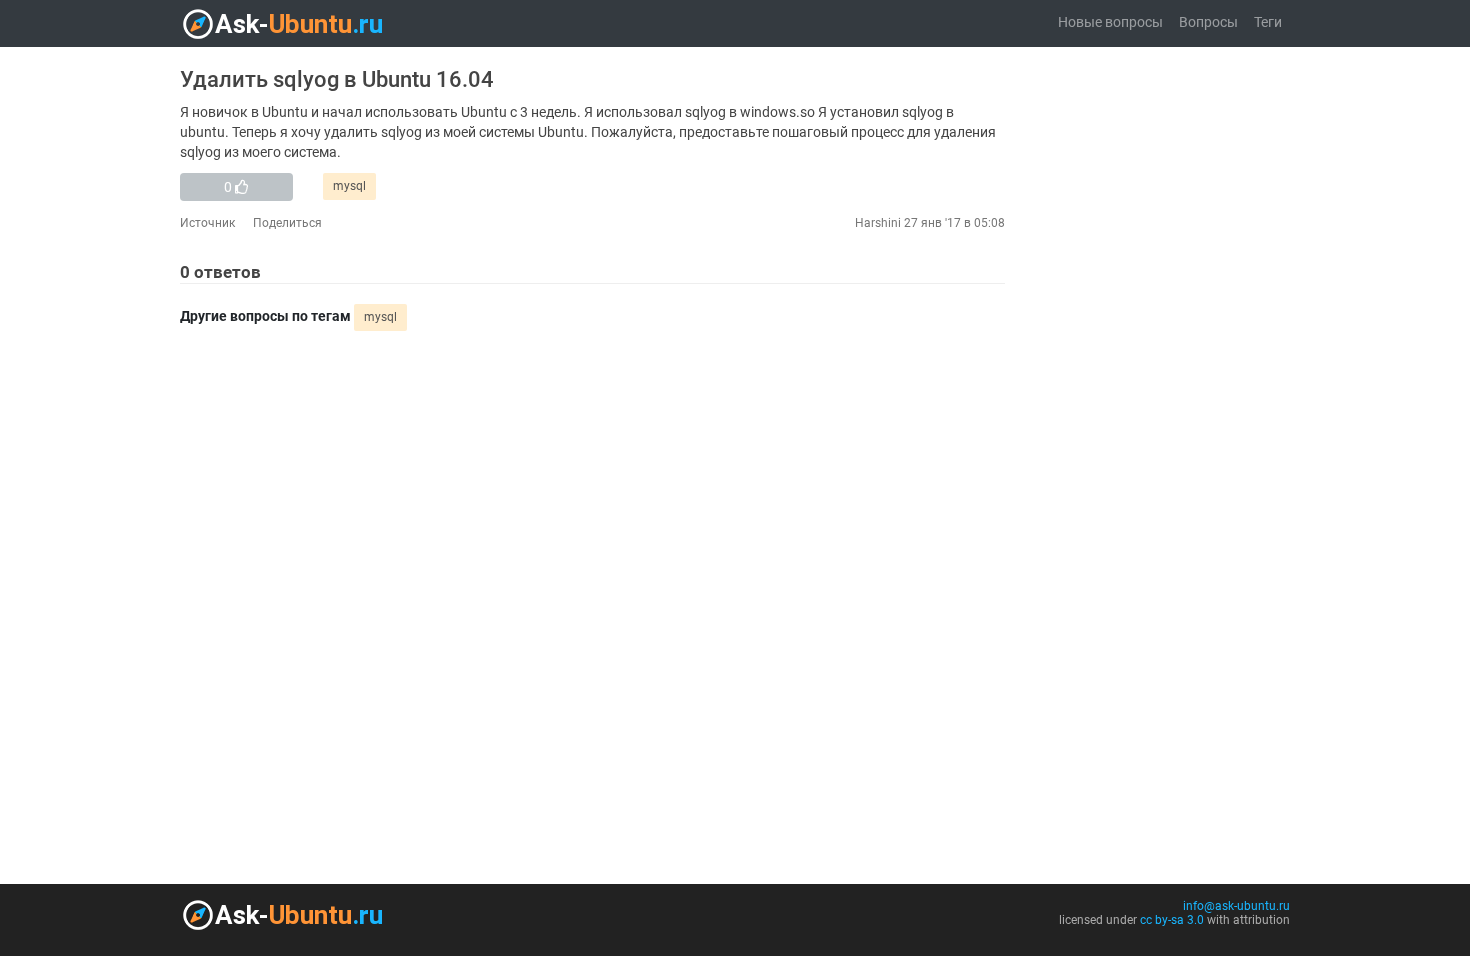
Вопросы (1208, 22)
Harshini (878, 223)
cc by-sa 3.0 (1172, 920)
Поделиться (287, 223)
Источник (207, 223)
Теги (1268, 22)
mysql (349, 186)
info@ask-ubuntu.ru (1236, 906)
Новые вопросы (1110, 22)
